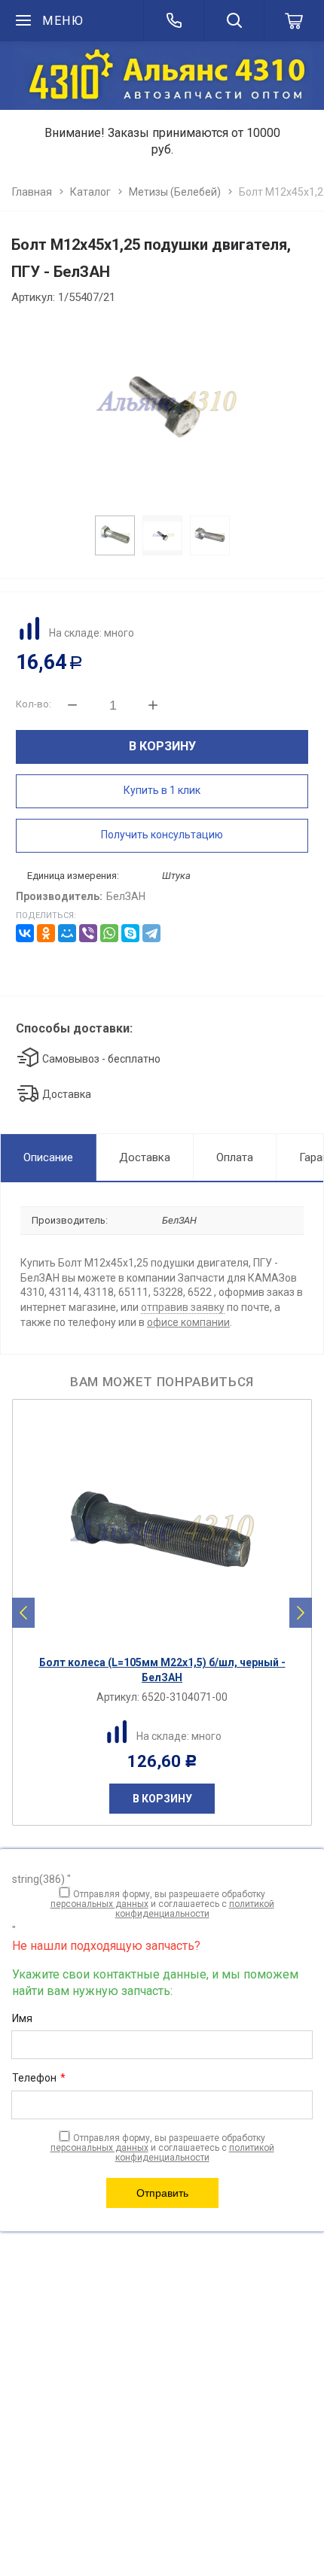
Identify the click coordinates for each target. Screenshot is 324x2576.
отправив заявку (183, 1307)
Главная (32, 192)
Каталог (90, 192)
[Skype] (130, 933)
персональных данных (99, 1904)
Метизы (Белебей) (175, 192)
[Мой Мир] (67, 933)
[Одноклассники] (46, 933)
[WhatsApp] (109, 933)
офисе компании (188, 1322)
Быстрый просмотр (170, 1635)
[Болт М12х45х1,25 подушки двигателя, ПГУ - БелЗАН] (162, 406)
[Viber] (88, 933)
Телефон (39, 2078)
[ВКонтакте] (25, 933)
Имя (22, 2018)
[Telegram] (151, 933)
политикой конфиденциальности (195, 1909)
